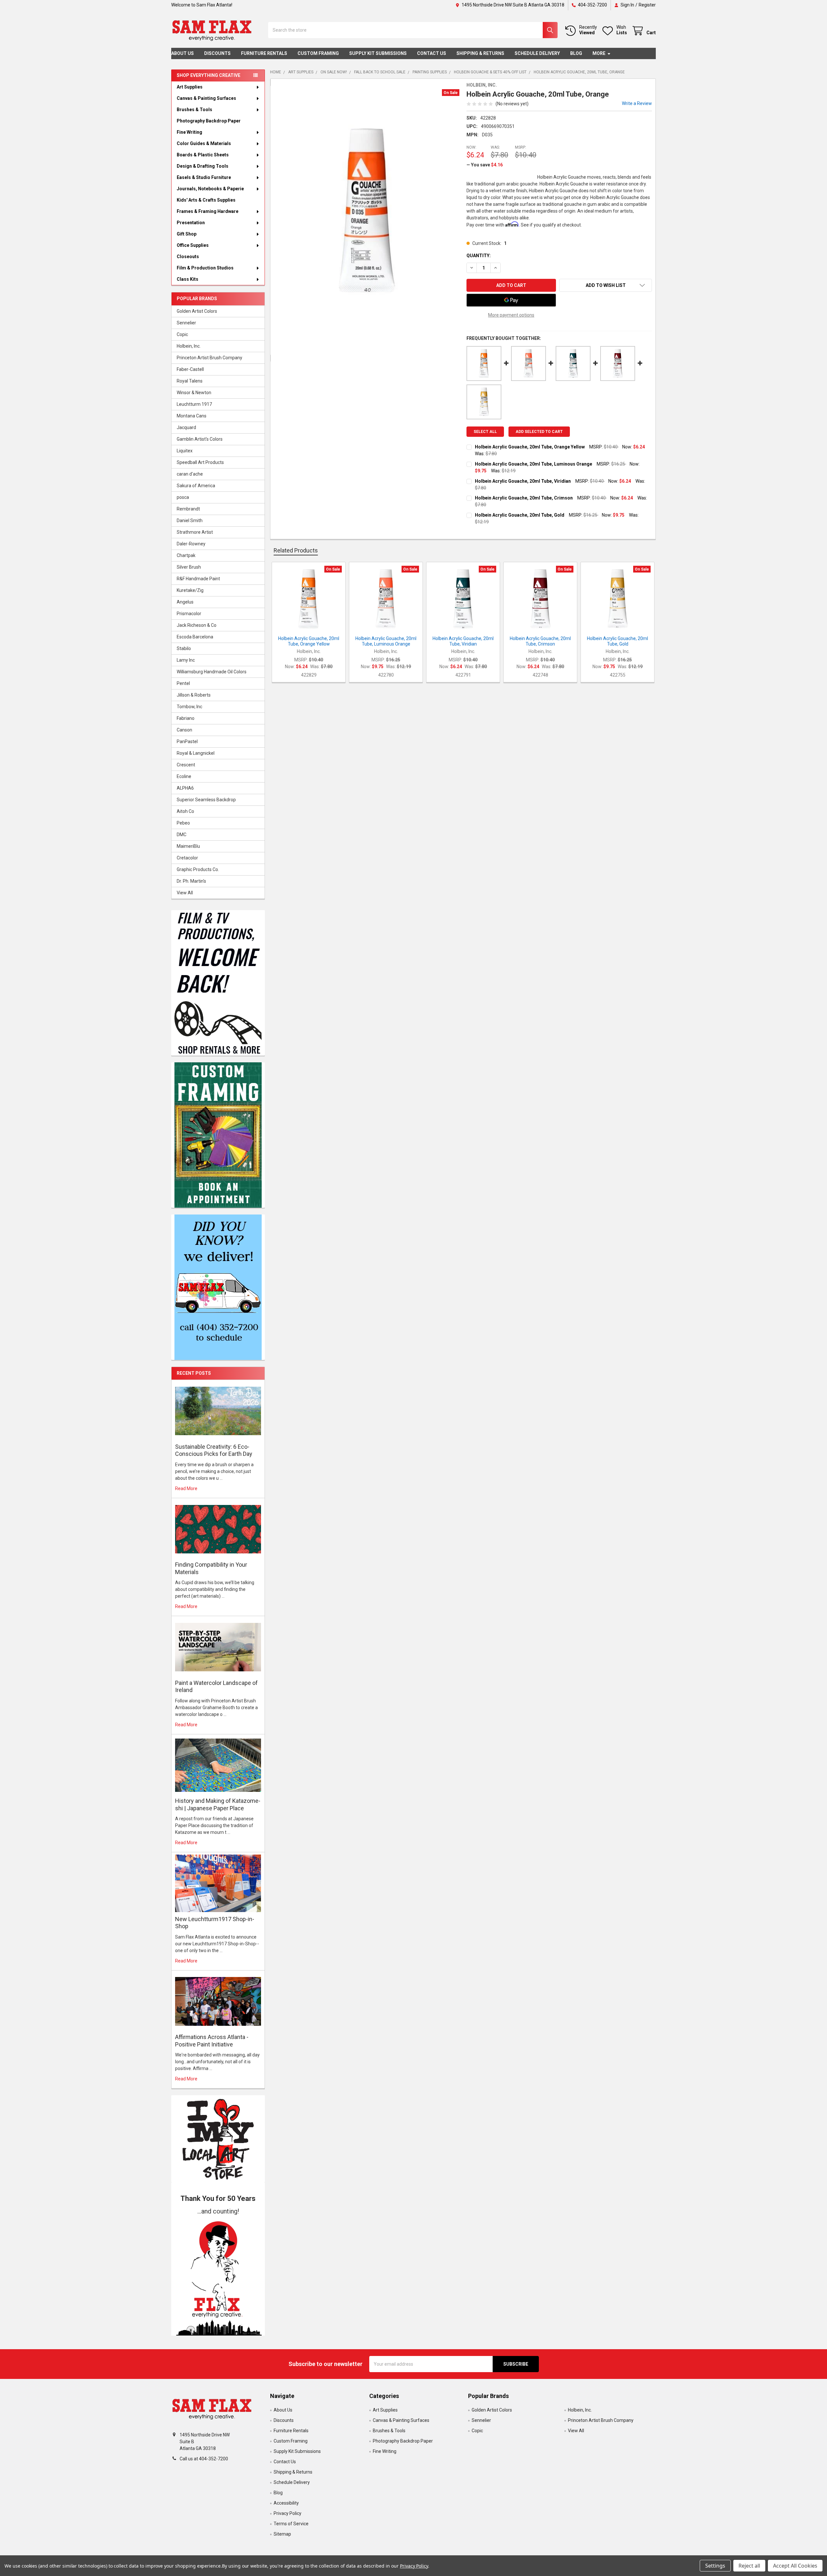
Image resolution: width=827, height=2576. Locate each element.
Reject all (749, 2566)
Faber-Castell (190, 369)
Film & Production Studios (205, 268)
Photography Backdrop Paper (209, 121)
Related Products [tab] (296, 550)
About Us (183, 53)
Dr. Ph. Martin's (191, 881)
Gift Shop (187, 234)
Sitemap (282, 2534)
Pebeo (183, 823)
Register (647, 5)
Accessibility (286, 2503)
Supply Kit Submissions (378, 53)
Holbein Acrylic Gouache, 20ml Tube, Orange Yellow (530, 447)
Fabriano (186, 718)
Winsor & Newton (194, 393)
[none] (367, 211)
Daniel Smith (190, 520)
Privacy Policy (288, 2513)
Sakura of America (196, 486)
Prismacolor (189, 614)
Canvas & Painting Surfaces (206, 98)
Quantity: (479, 256)
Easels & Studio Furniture (204, 177)
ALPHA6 (185, 788)
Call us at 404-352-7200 (204, 2459)
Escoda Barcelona (195, 637)
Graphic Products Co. (198, 869)
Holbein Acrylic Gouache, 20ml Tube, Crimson (524, 498)
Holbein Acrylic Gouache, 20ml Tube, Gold (520, 515)
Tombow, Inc (189, 707)
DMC (182, 835)
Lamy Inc (186, 660)
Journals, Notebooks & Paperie (210, 189)
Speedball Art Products (200, 462)
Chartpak (186, 555)
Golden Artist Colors (197, 311)
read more (186, 1488)
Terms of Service (291, 2524)
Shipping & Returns (480, 53)
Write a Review (637, 103)
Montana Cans (192, 416)
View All (185, 893)
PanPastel (187, 741)
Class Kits (188, 279)
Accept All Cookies (795, 2566)
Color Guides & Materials (204, 143)
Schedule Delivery (537, 53)
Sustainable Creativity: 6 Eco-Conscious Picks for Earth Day (214, 1450)
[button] (218, 2276)
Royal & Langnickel (196, 753)
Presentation (191, 223)
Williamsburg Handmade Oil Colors (212, 672)
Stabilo (184, 648)
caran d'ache (190, 474)
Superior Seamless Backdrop (206, 800)
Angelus (185, 602)
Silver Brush (189, 567)
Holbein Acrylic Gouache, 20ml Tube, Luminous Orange (534, 464)
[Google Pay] (511, 300)
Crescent (186, 765)
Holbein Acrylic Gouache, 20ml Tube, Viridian (523, 481)
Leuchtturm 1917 (194, 404)
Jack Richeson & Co (197, 625)
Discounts (217, 53)
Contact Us (432, 53)
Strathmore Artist (195, 532)
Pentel (183, 683)
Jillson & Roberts (194, 695)
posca (183, 497)
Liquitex (185, 451)
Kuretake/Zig (190, 590)
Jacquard (186, 427)
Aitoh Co (185, 811)
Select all (485, 432)
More (599, 53)
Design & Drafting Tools (203, 166)
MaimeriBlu (188, 846)
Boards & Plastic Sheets (203, 155)
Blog (576, 53)
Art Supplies (190, 87)
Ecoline (184, 776)
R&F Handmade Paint (198, 579)
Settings (715, 2566)
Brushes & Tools (194, 110)
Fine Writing (189, 132)
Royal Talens (190, 381)
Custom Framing (318, 53)
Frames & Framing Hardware (208, 211)
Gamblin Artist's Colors (200, 439)
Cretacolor (187, 858)
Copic (182, 334)
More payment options (511, 315)
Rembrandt (188, 509)
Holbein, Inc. (189, 346)
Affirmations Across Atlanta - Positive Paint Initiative (212, 2041)
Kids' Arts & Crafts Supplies (206, 200)
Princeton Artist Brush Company (209, 358)
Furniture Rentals (264, 53)
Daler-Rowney (191, 544)
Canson (184, 730)
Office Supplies (193, 245)
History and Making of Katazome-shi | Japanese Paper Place (218, 1804)
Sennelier (186, 323)
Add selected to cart (539, 432)
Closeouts (188, 257)
